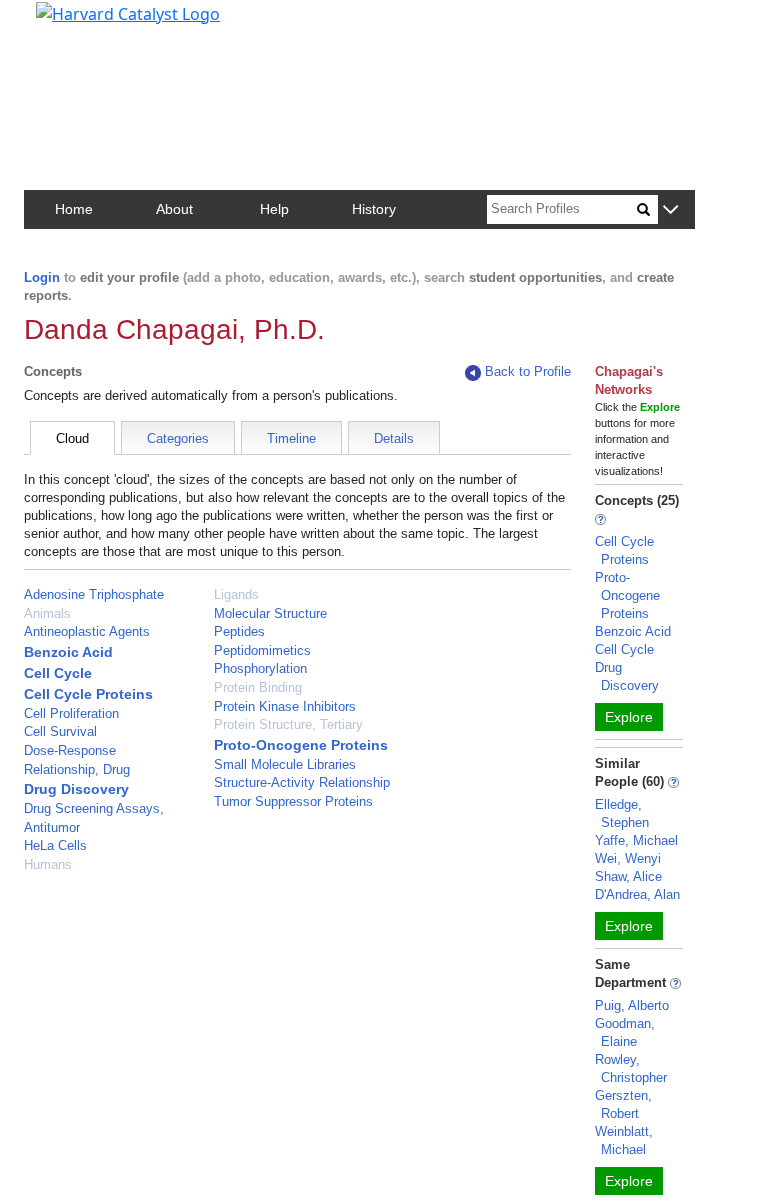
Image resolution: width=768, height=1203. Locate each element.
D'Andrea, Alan (637, 894)
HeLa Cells (55, 845)
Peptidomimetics (262, 650)
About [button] (174, 209)
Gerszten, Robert (623, 1104)
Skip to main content (83, 24)
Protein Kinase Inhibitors (285, 706)
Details (394, 438)
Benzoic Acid (68, 652)
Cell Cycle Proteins (88, 694)
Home (74, 209)
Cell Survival (60, 731)
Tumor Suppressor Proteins (293, 801)
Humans (48, 864)
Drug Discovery (76, 789)
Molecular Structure (270, 613)
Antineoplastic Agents (87, 631)
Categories (178, 438)
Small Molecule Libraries (285, 764)
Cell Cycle (58, 673)
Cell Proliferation (71, 713)
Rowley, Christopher (631, 1068)
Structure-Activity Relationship (302, 782)
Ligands (236, 594)
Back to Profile (528, 371)
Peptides (239, 631)
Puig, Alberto (632, 1005)
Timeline (291, 438)
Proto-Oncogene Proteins (301, 745)
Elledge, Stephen (622, 813)
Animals (47, 613)
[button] (670, 210)
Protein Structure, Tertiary (288, 724)
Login (42, 277)
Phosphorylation (260, 668)
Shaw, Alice (628, 876)
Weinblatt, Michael (624, 1140)
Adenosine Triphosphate (94, 594)
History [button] (374, 209)
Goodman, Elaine (625, 1032)
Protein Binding (258, 687)
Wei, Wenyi (628, 858)
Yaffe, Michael (636, 840)
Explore (629, 717)
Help (274, 209)
